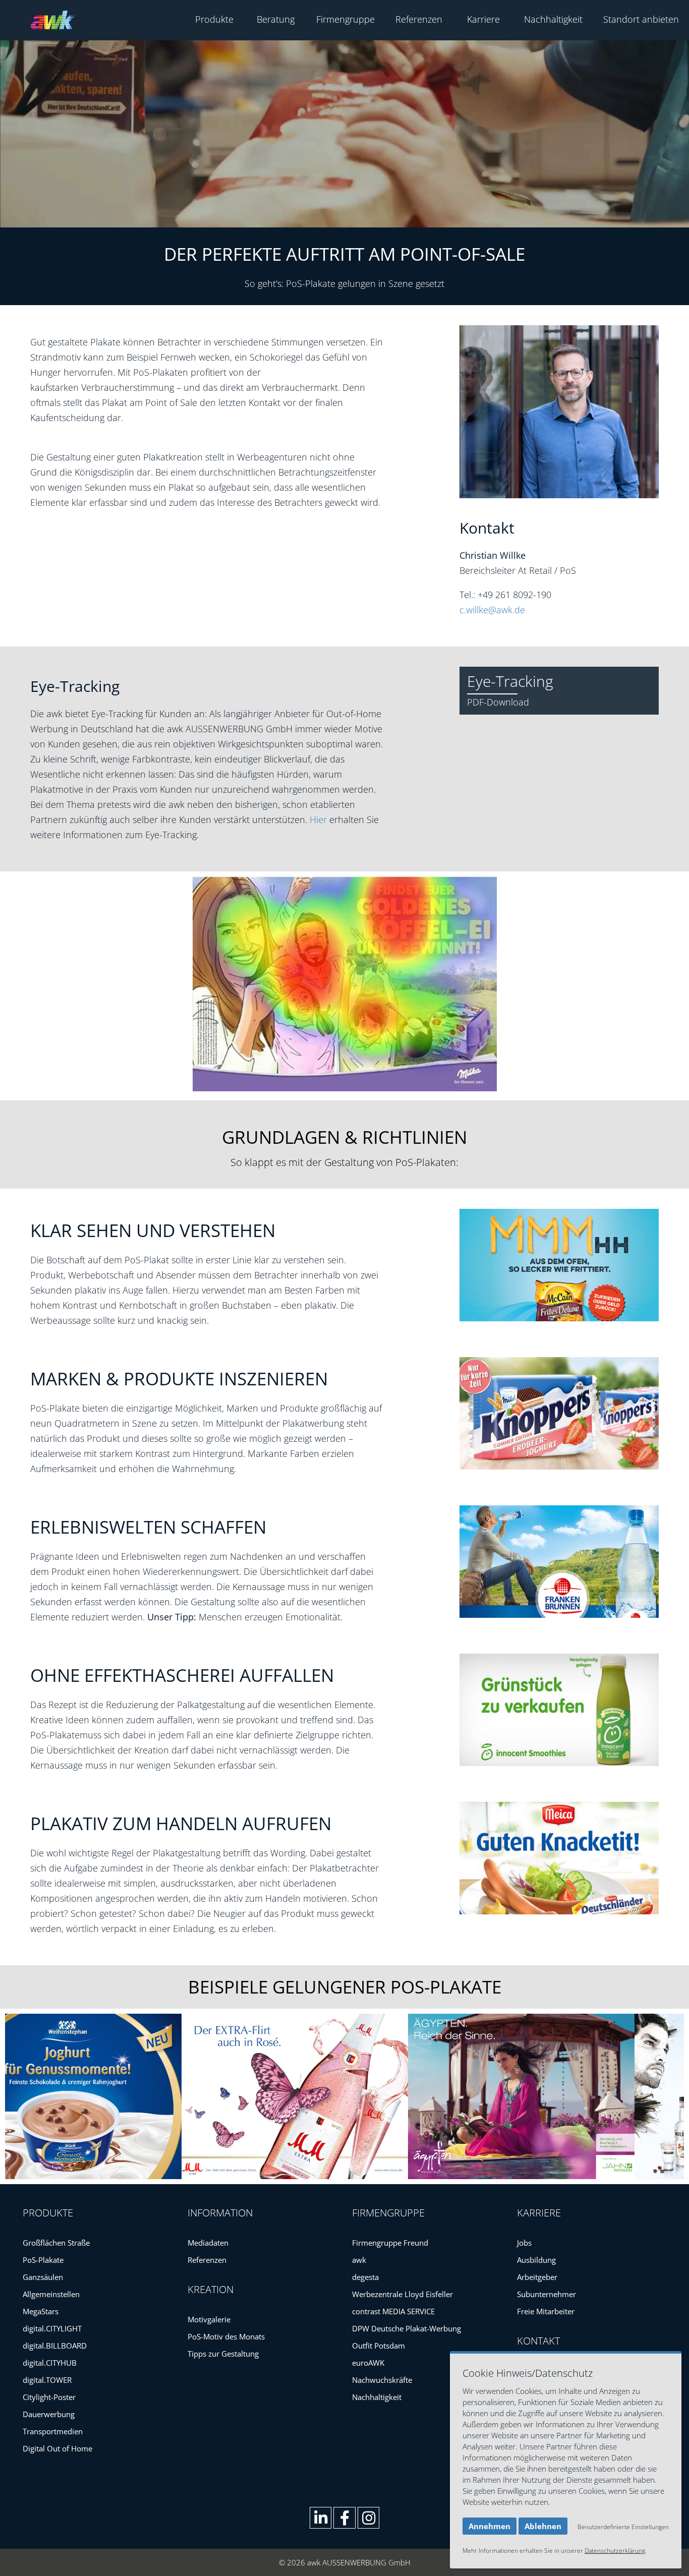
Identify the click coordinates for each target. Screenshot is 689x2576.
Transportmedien (53, 2431)
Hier (318, 819)
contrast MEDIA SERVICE (393, 2311)
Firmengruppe (346, 19)
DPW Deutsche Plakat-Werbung (407, 2328)
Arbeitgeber (537, 2277)
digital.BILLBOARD (55, 2346)
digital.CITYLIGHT (52, 2328)
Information (220, 2213)
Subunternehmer (547, 2294)
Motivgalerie (209, 2319)
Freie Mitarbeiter (546, 2311)
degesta (365, 2277)
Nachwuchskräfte (382, 2380)
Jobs (524, 2243)
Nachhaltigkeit (553, 19)
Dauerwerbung (49, 2414)
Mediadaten (208, 2243)
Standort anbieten (641, 19)
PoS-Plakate (43, 2260)
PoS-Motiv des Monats (226, 2336)
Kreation (211, 2289)
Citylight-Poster (49, 2397)
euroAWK (368, 2363)
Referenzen (419, 19)
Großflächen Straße (56, 2243)
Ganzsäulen (43, 2277)
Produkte (214, 19)
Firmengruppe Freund (390, 2243)
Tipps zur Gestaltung (223, 2354)
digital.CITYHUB (50, 2363)
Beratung (276, 19)
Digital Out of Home (58, 2448)
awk (359, 2260)
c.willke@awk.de (492, 610)
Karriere (483, 19)
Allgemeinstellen (51, 2294)
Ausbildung (536, 2260)
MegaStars (41, 2311)
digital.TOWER (47, 2380)
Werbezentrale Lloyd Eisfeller (403, 2294)
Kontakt (538, 2341)
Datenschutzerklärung (615, 2551)
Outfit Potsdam (379, 2346)
